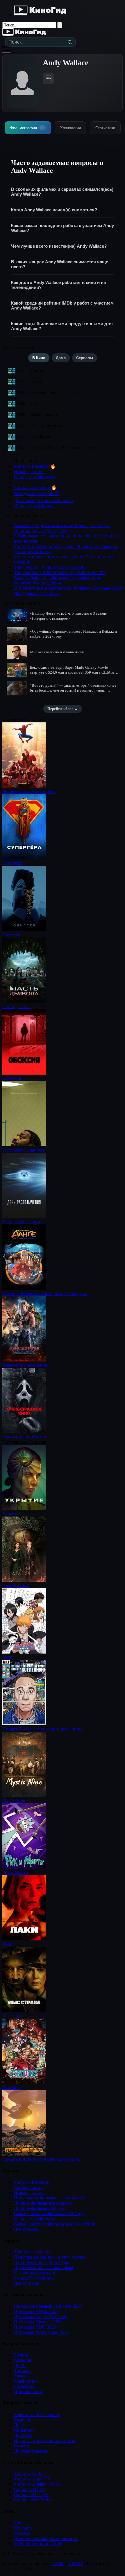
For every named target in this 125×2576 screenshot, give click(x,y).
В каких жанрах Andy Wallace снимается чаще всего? (60, 264)
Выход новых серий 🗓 (36, 493)
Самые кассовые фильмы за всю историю (55, 2224)
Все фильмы (26, 2229)
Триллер (22, 2371)
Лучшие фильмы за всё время (43, 2203)
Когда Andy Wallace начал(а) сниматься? (54, 210)
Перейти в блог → (63, 709)
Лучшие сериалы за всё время (43, 2268)
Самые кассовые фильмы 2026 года (49, 2213)
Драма (20, 2365)
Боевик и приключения (37, 2414)
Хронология (70, 128)
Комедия (23, 2360)
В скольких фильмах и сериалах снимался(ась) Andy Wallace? (62, 192)
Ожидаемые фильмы (34, 477)
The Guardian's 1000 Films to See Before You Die (60, 572)
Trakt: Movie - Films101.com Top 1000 (50, 567)
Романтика (25, 2386)
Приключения (28, 2391)
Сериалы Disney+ (31, 2495)
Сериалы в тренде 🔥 (35, 487)
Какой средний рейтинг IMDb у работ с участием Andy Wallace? (62, 305)
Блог (19, 2523)
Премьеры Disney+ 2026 (38, 2322)
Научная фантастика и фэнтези (45, 2441)
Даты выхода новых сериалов (43, 500)
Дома (61, 358)
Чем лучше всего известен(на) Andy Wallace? (59, 246)
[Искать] (70, 42)
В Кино (39, 358)
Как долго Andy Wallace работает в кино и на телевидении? (58, 285)
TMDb (57, 2563)
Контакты (24, 2528)
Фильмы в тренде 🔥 (35, 466)
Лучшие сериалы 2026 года (41, 2262)
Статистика (105, 128)
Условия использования (37, 2544)
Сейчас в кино (28, 2187)
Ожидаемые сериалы (35, 506)
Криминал (24, 2430)
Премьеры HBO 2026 (35, 2327)
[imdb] (49, 78)
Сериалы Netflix (30, 2489)
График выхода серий (35, 2273)
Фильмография (27, 128)
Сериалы (85, 358)
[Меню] (6, 50)
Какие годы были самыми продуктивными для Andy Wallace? (62, 326)
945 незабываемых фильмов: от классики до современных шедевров (58, 580)
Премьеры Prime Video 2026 (41, 2332)
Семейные (24, 2446)
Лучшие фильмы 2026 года (41, 2208)
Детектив (23, 2435)
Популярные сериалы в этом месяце (50, 2257)
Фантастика (26, 2381)
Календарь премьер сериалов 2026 (48, 2306)
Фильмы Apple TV (32, 2479)
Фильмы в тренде (31, 2182)
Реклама (22, 2533)
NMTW (76, 2563)
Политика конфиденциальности (46, 2538)
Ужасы (21, 2376)
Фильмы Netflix (29, 2474)
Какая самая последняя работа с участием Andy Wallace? (63, 228)
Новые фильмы (29, 471)
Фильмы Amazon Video (37, 2484)
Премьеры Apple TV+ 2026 (41, 2317)
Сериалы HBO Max (33, 2500)
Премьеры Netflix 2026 (36, 2311)
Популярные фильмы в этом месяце (49, 2198)
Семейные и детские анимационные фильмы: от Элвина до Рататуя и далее (62, 528)
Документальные (31, 2451)
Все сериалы (26, 2283)
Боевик (21, 2355)
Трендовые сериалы (34, 2252)
